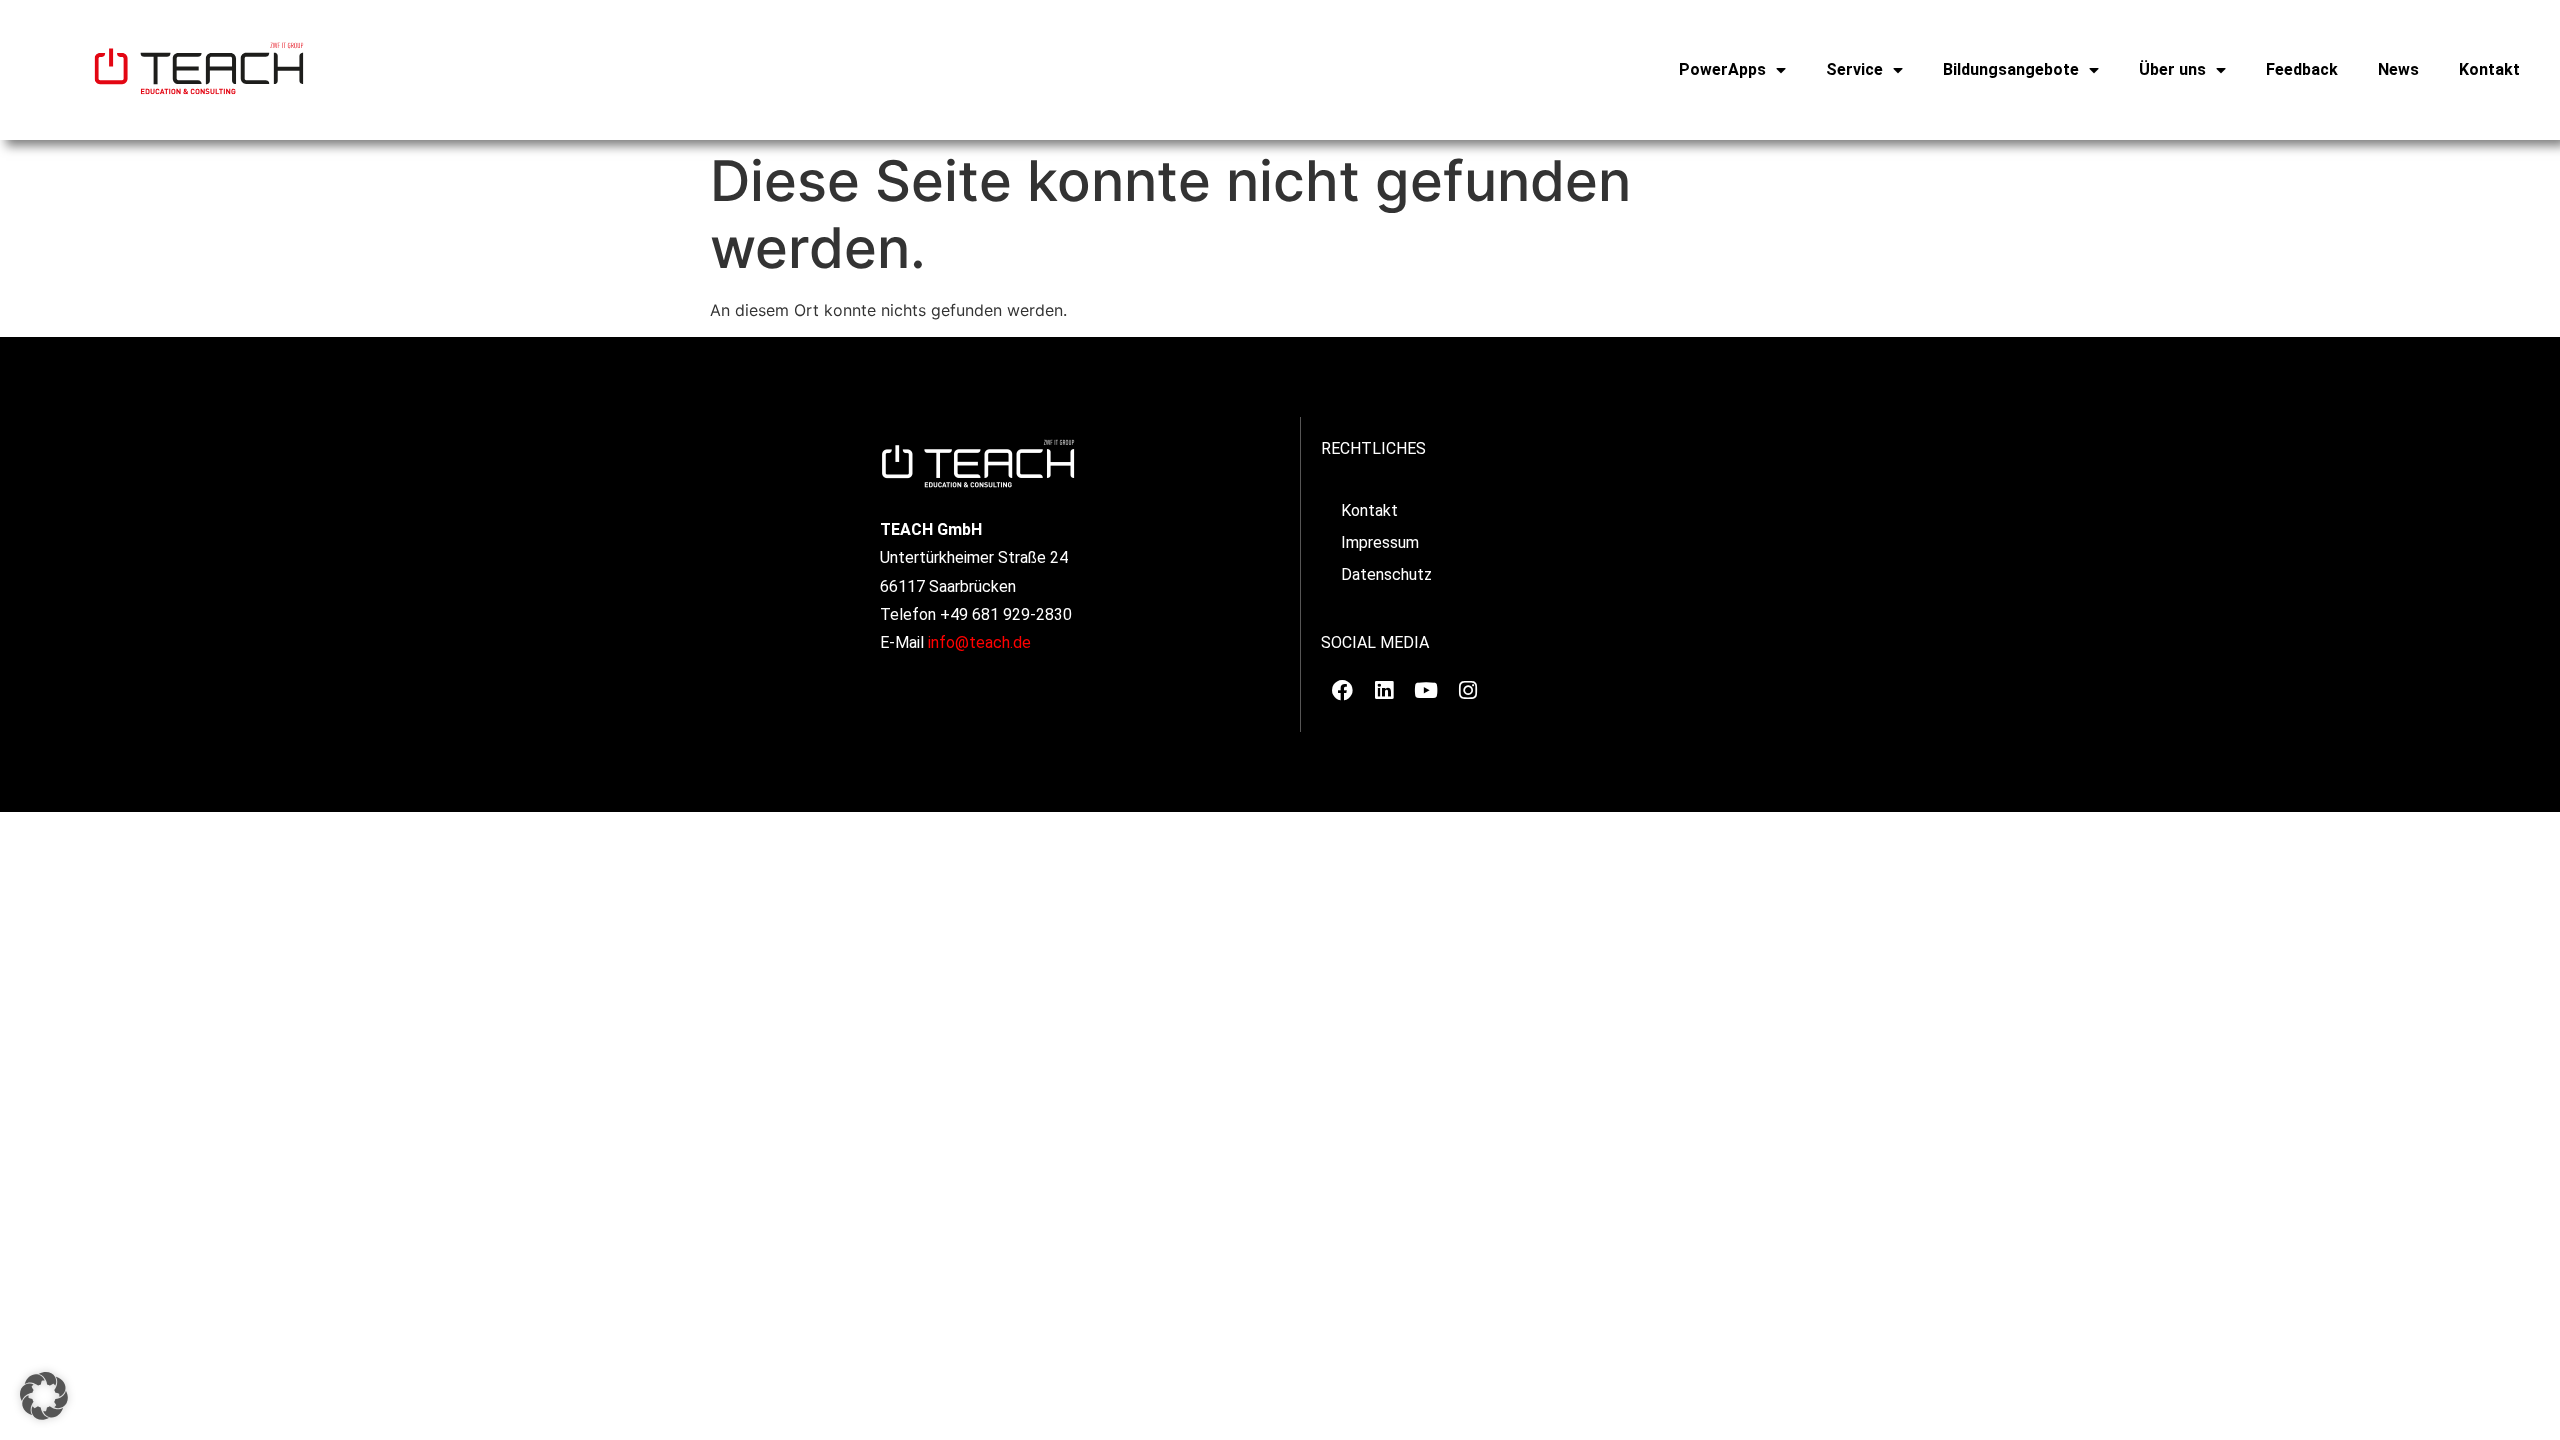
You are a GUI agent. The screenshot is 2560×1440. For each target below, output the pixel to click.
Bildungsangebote (2011, 69)
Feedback (2302, 69)
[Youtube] (1426, 691)
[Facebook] (1342, 691)
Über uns (2172, 69)
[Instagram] (1468, 691)
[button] (44, 1396)
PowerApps (1722, 69)
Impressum (1380, 542)
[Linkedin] (1384, 691)
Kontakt (2489, 69)
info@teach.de (979, 642)
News (2398, 69)
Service (1854, 69)
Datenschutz (1386, 574)
